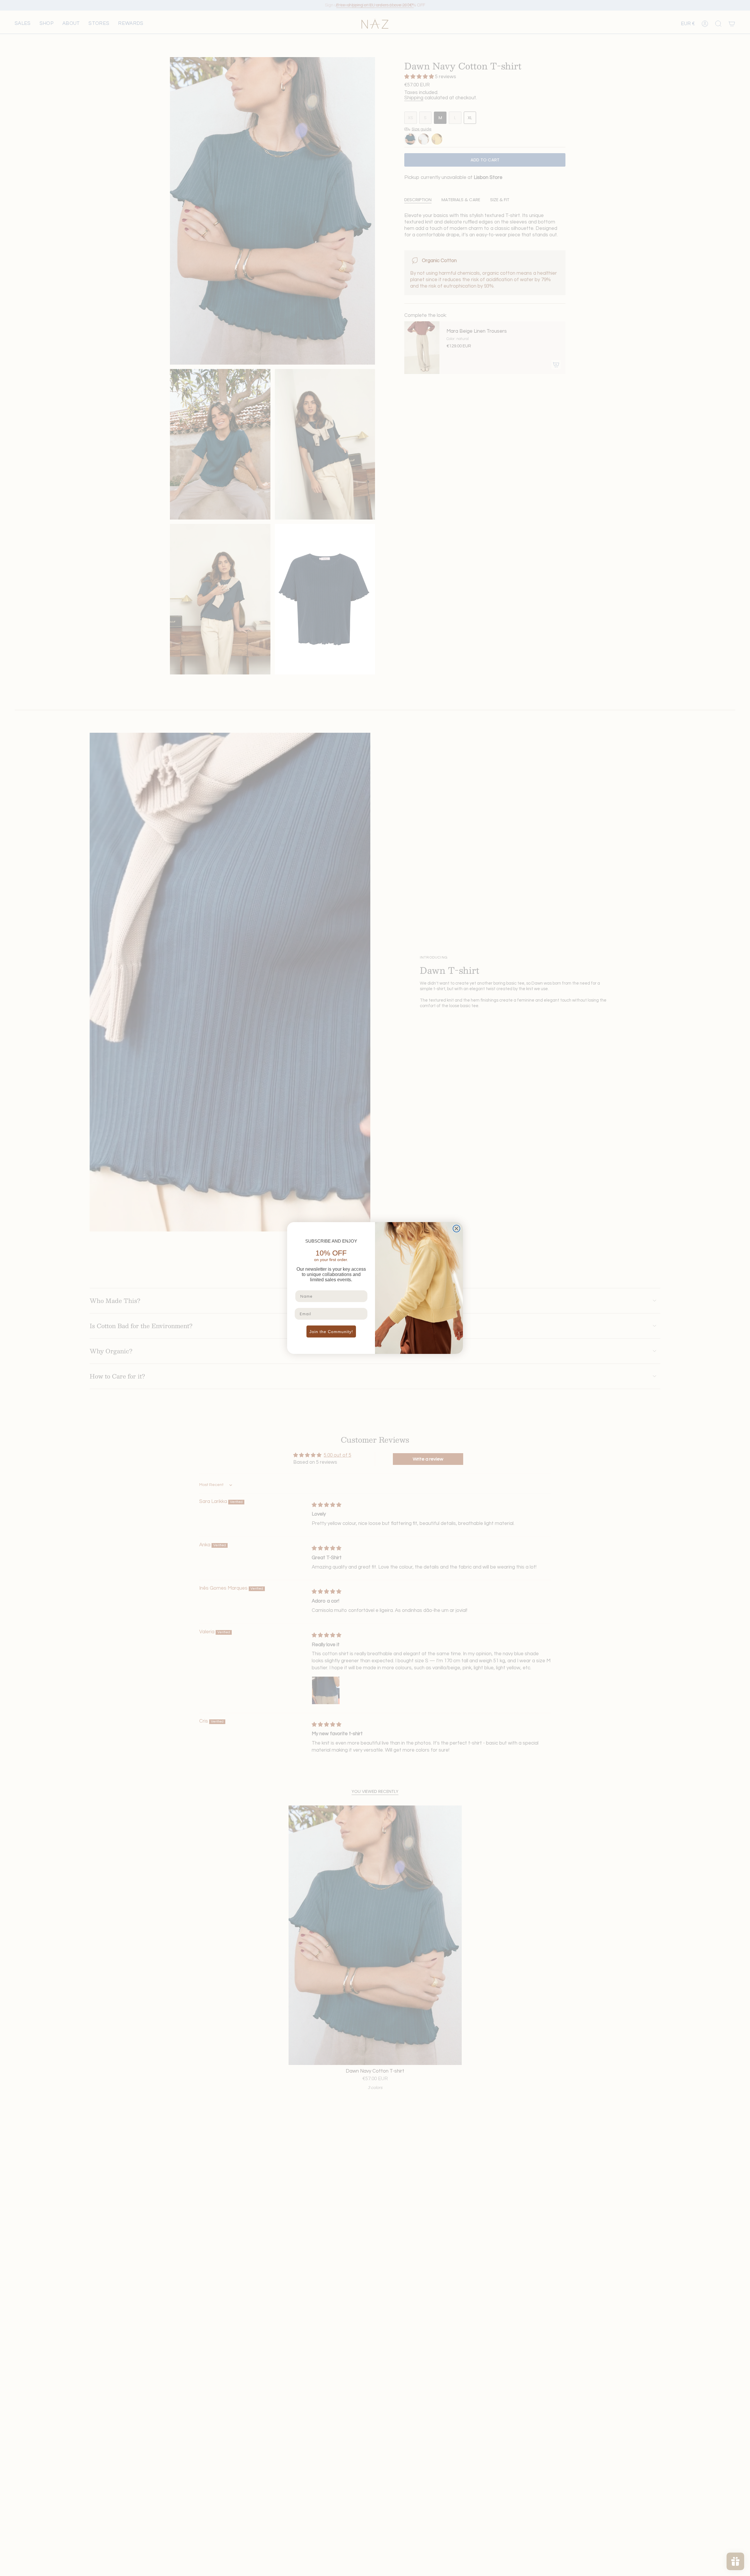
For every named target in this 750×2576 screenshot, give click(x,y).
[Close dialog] (456, 1229)
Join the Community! (331, 1332)
